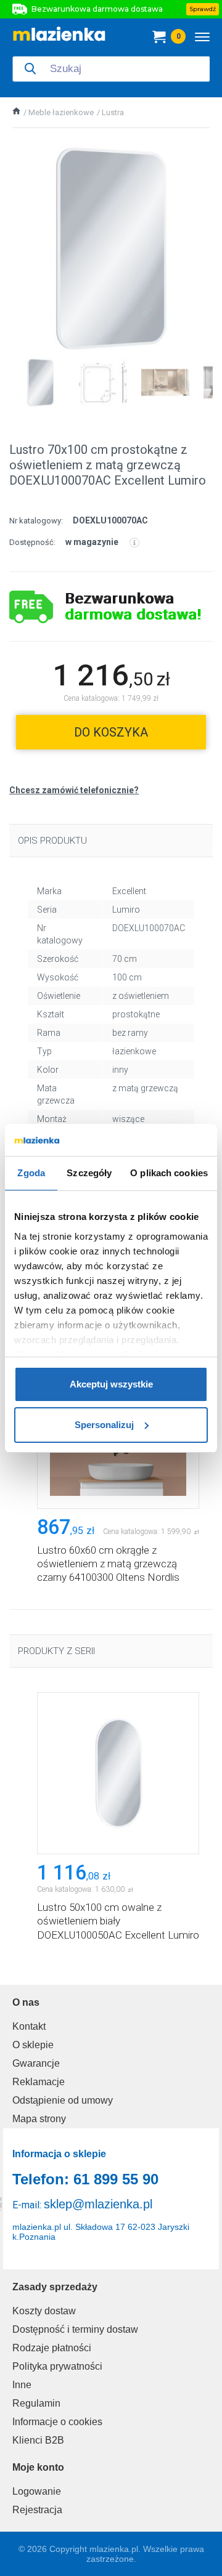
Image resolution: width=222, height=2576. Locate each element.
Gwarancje (36, 2063)
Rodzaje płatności (52, 2348)
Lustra (113, 112)
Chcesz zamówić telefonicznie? (74, 790)
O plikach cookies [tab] (169, 1173)
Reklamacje (39, 2082)
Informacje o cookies (57, 2422)
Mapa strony (39, 2119)
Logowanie (37, 2491)
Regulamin (36, 2403)
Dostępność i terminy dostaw (75, 2329)
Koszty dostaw (44, 2311)
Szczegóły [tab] (89, 1173)
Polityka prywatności (57, 2366)
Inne (22, 2385)
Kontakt (29, 2026)
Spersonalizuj (104, 1425)
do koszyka (111, 732)
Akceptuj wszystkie (111, 1384)
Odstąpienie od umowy (63, 2100)
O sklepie (33, 2045)
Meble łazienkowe (61, 112)
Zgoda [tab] (31, 1173)
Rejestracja (37, 2510)
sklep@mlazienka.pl (98, 2204)
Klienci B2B (38, 2440)
